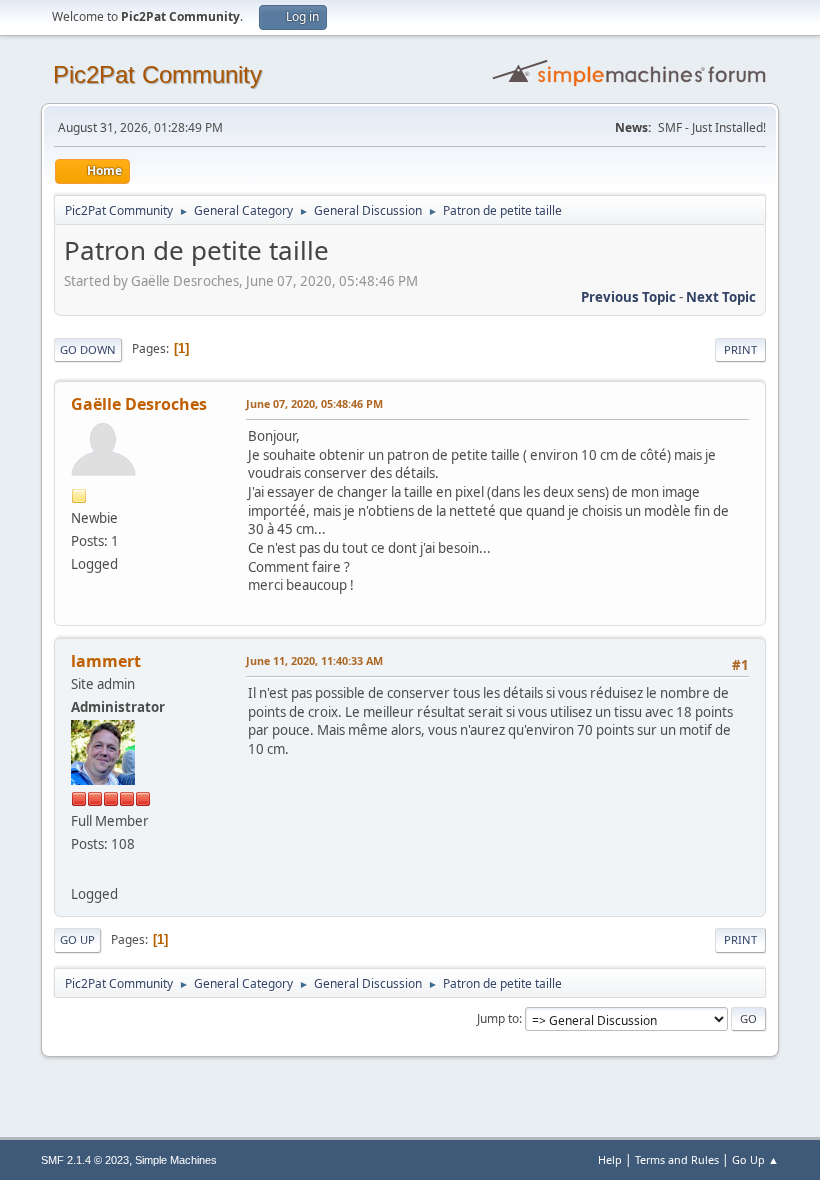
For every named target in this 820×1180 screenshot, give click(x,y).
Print (740, 349)
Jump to (498, 1018)
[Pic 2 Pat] (79, 870)
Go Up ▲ (755, 1159)
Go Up (77, 939)
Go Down (88, 349)
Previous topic (628, 297)
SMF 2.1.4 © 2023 (85, 1160)
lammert (106, 661)
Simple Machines (176, 1160)
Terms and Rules (677, 1159)
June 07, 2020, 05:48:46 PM (314, 403)
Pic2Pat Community (157, 74)
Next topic (721, 297)
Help (610, 1159)
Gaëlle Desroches (139, 404)
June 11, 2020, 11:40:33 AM (314, 660)
